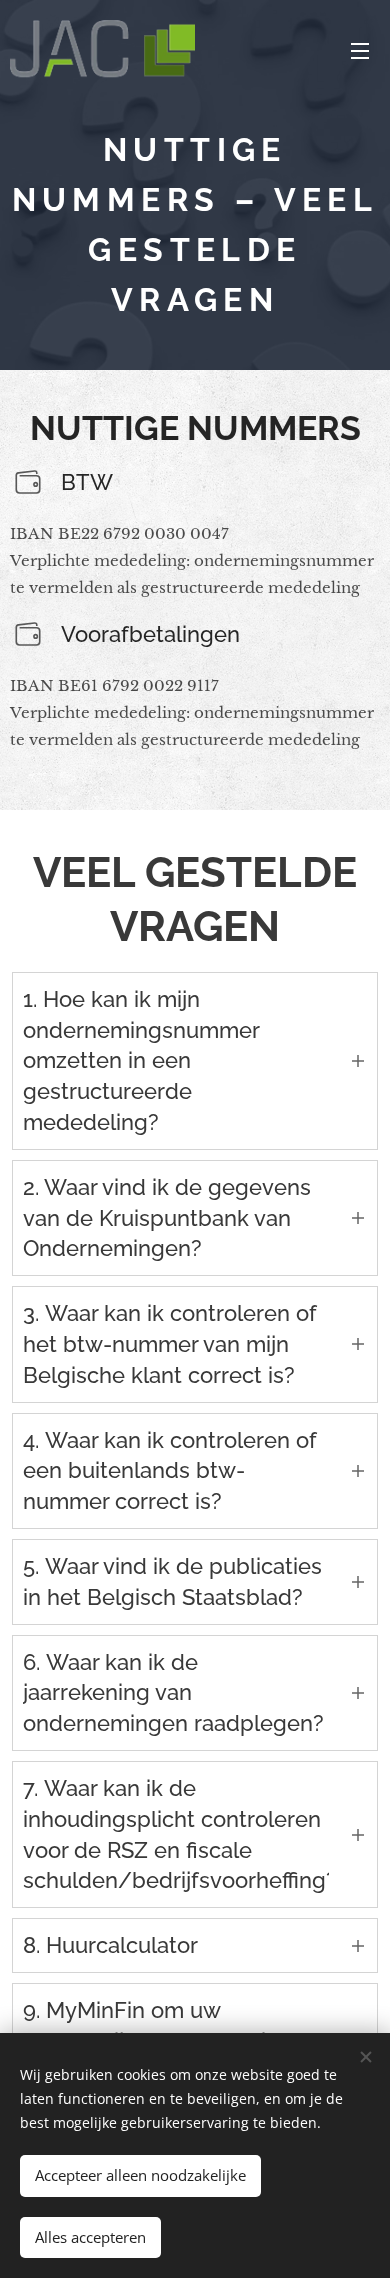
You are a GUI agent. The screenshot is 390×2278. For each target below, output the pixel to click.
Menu (360, 50)
